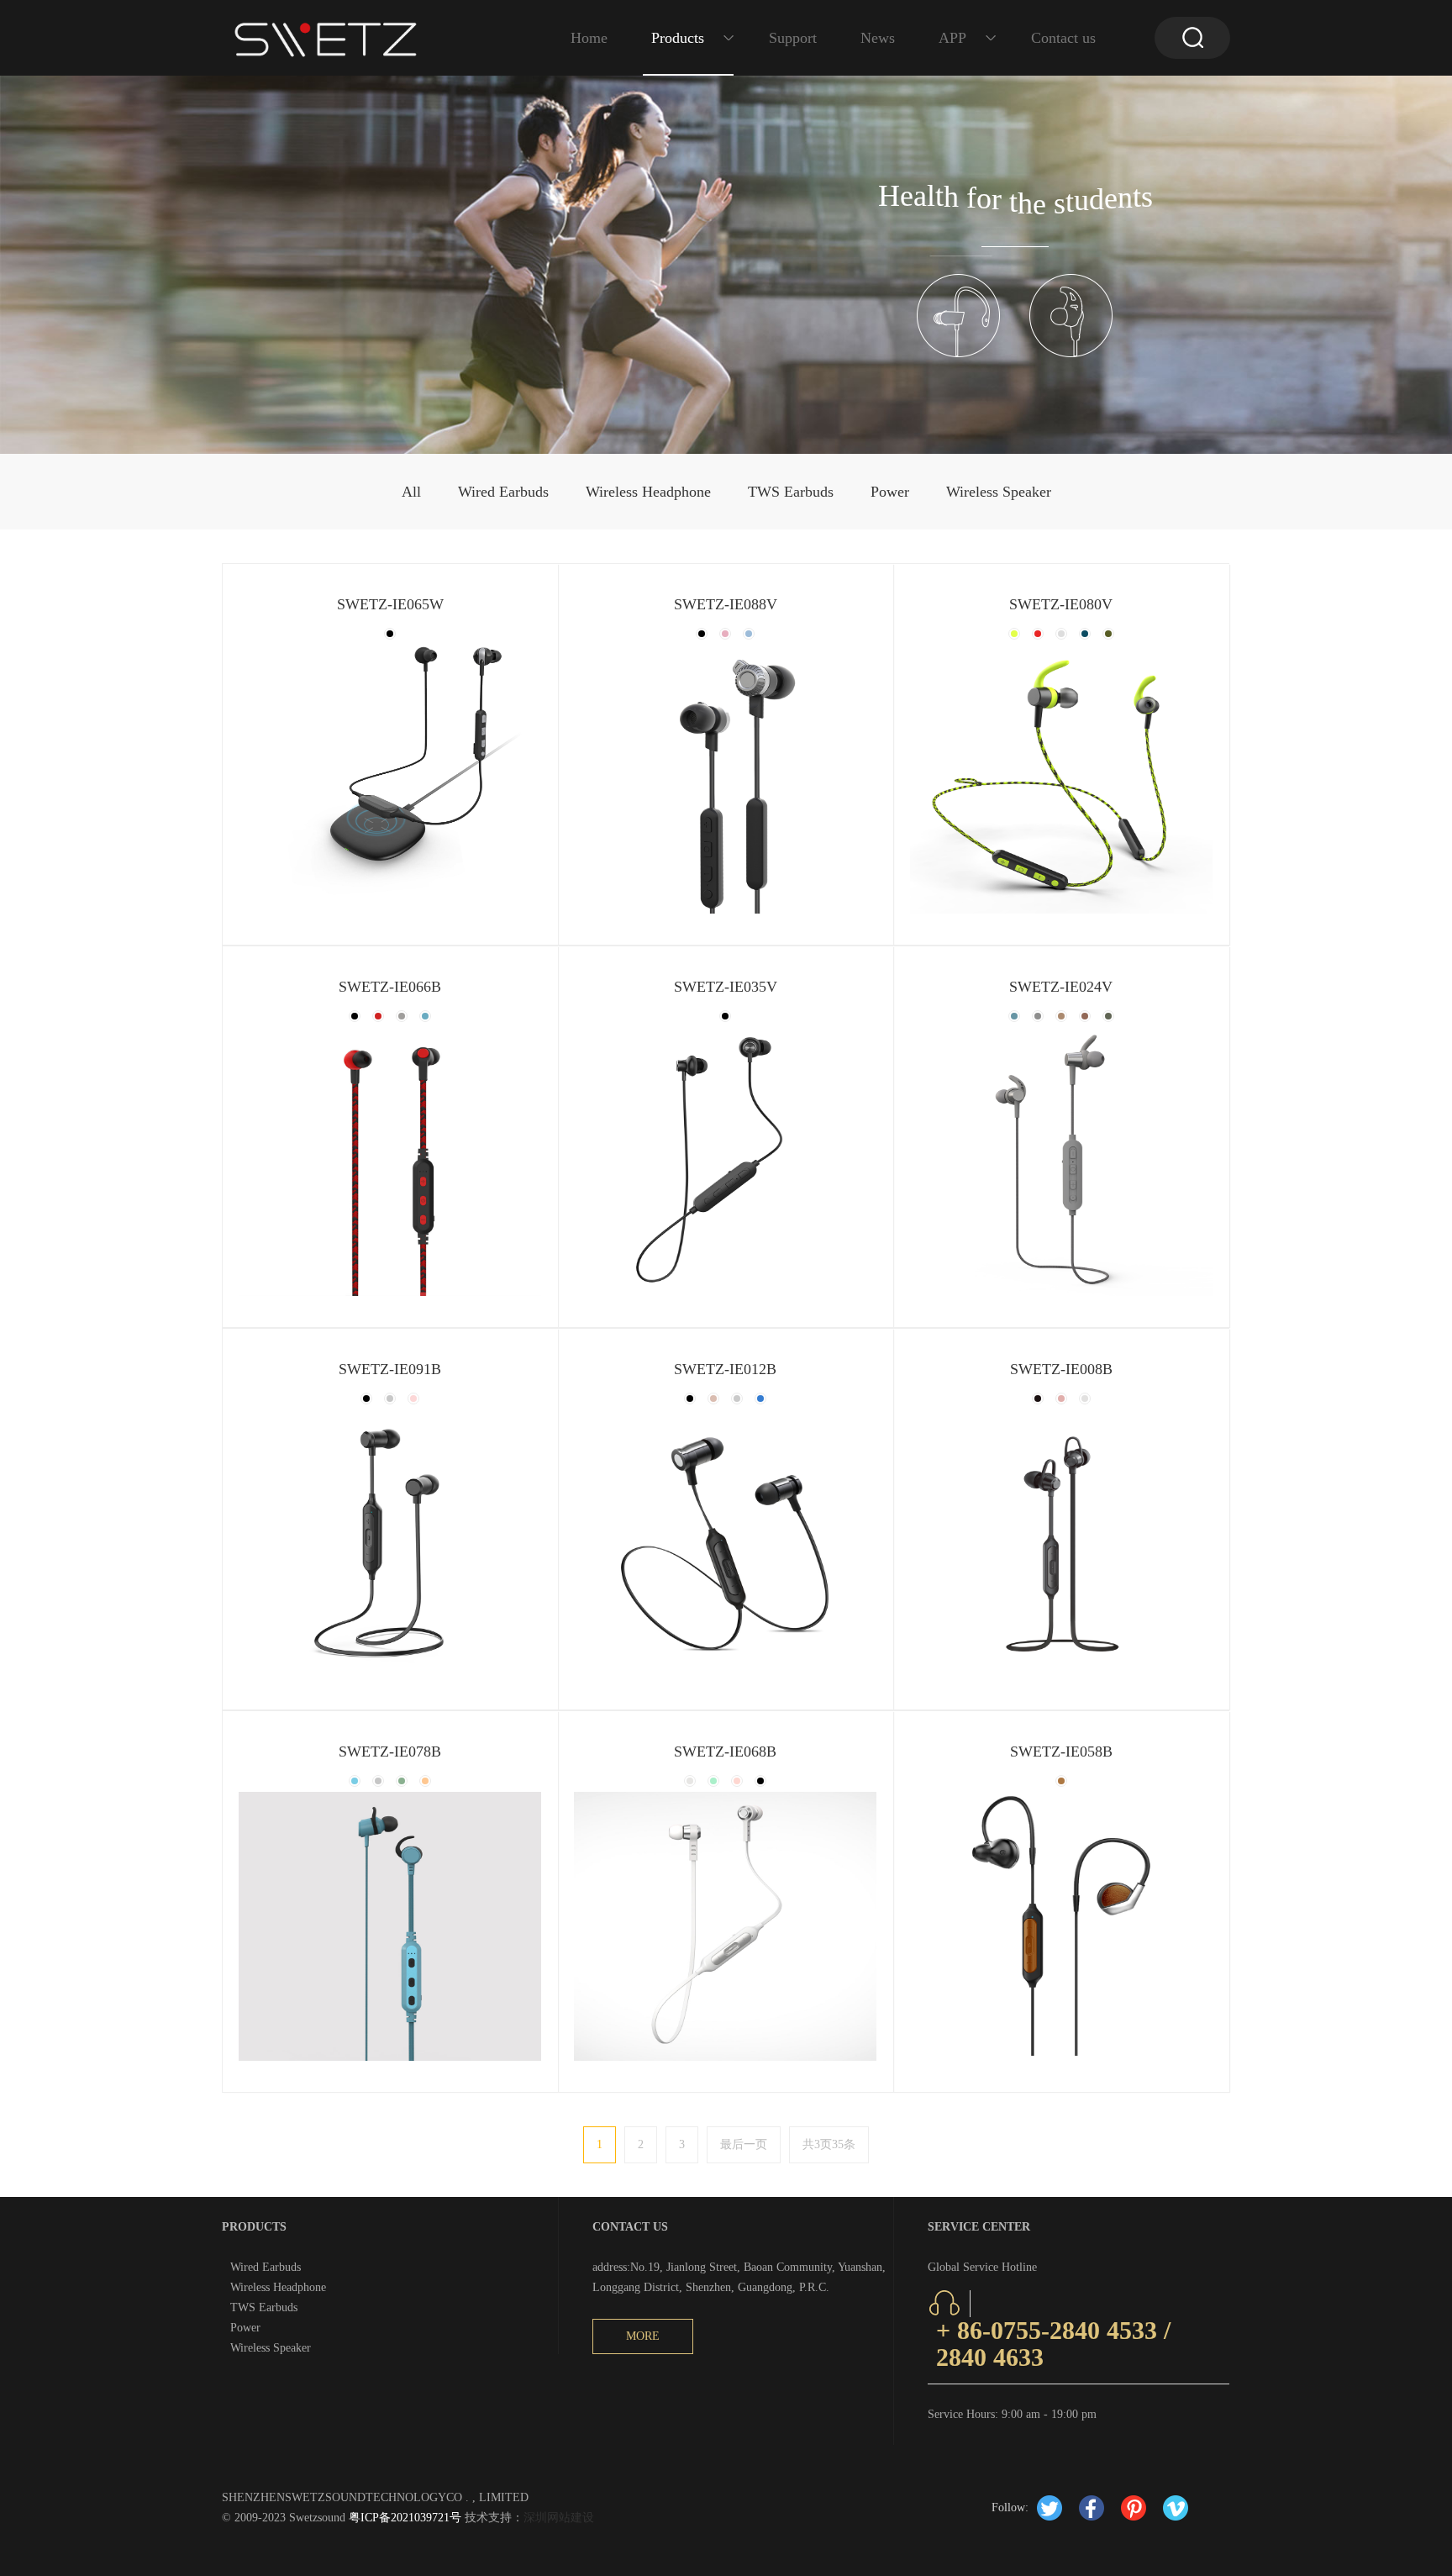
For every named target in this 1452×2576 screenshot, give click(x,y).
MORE (643, 2336)
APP (952, 38)
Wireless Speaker (999, 492)
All (411, 492)
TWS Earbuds (791, 492)
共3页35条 (829, 2144)
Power (890, 492)
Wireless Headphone (648, 492)
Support (793, 38)
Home (589, 38)
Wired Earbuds (503, 492)
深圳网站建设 (559, 2518)
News (878, 38)
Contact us (1063, 38)
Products (678, 38)
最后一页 (744, 2144)
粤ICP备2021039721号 (403, 2518)
